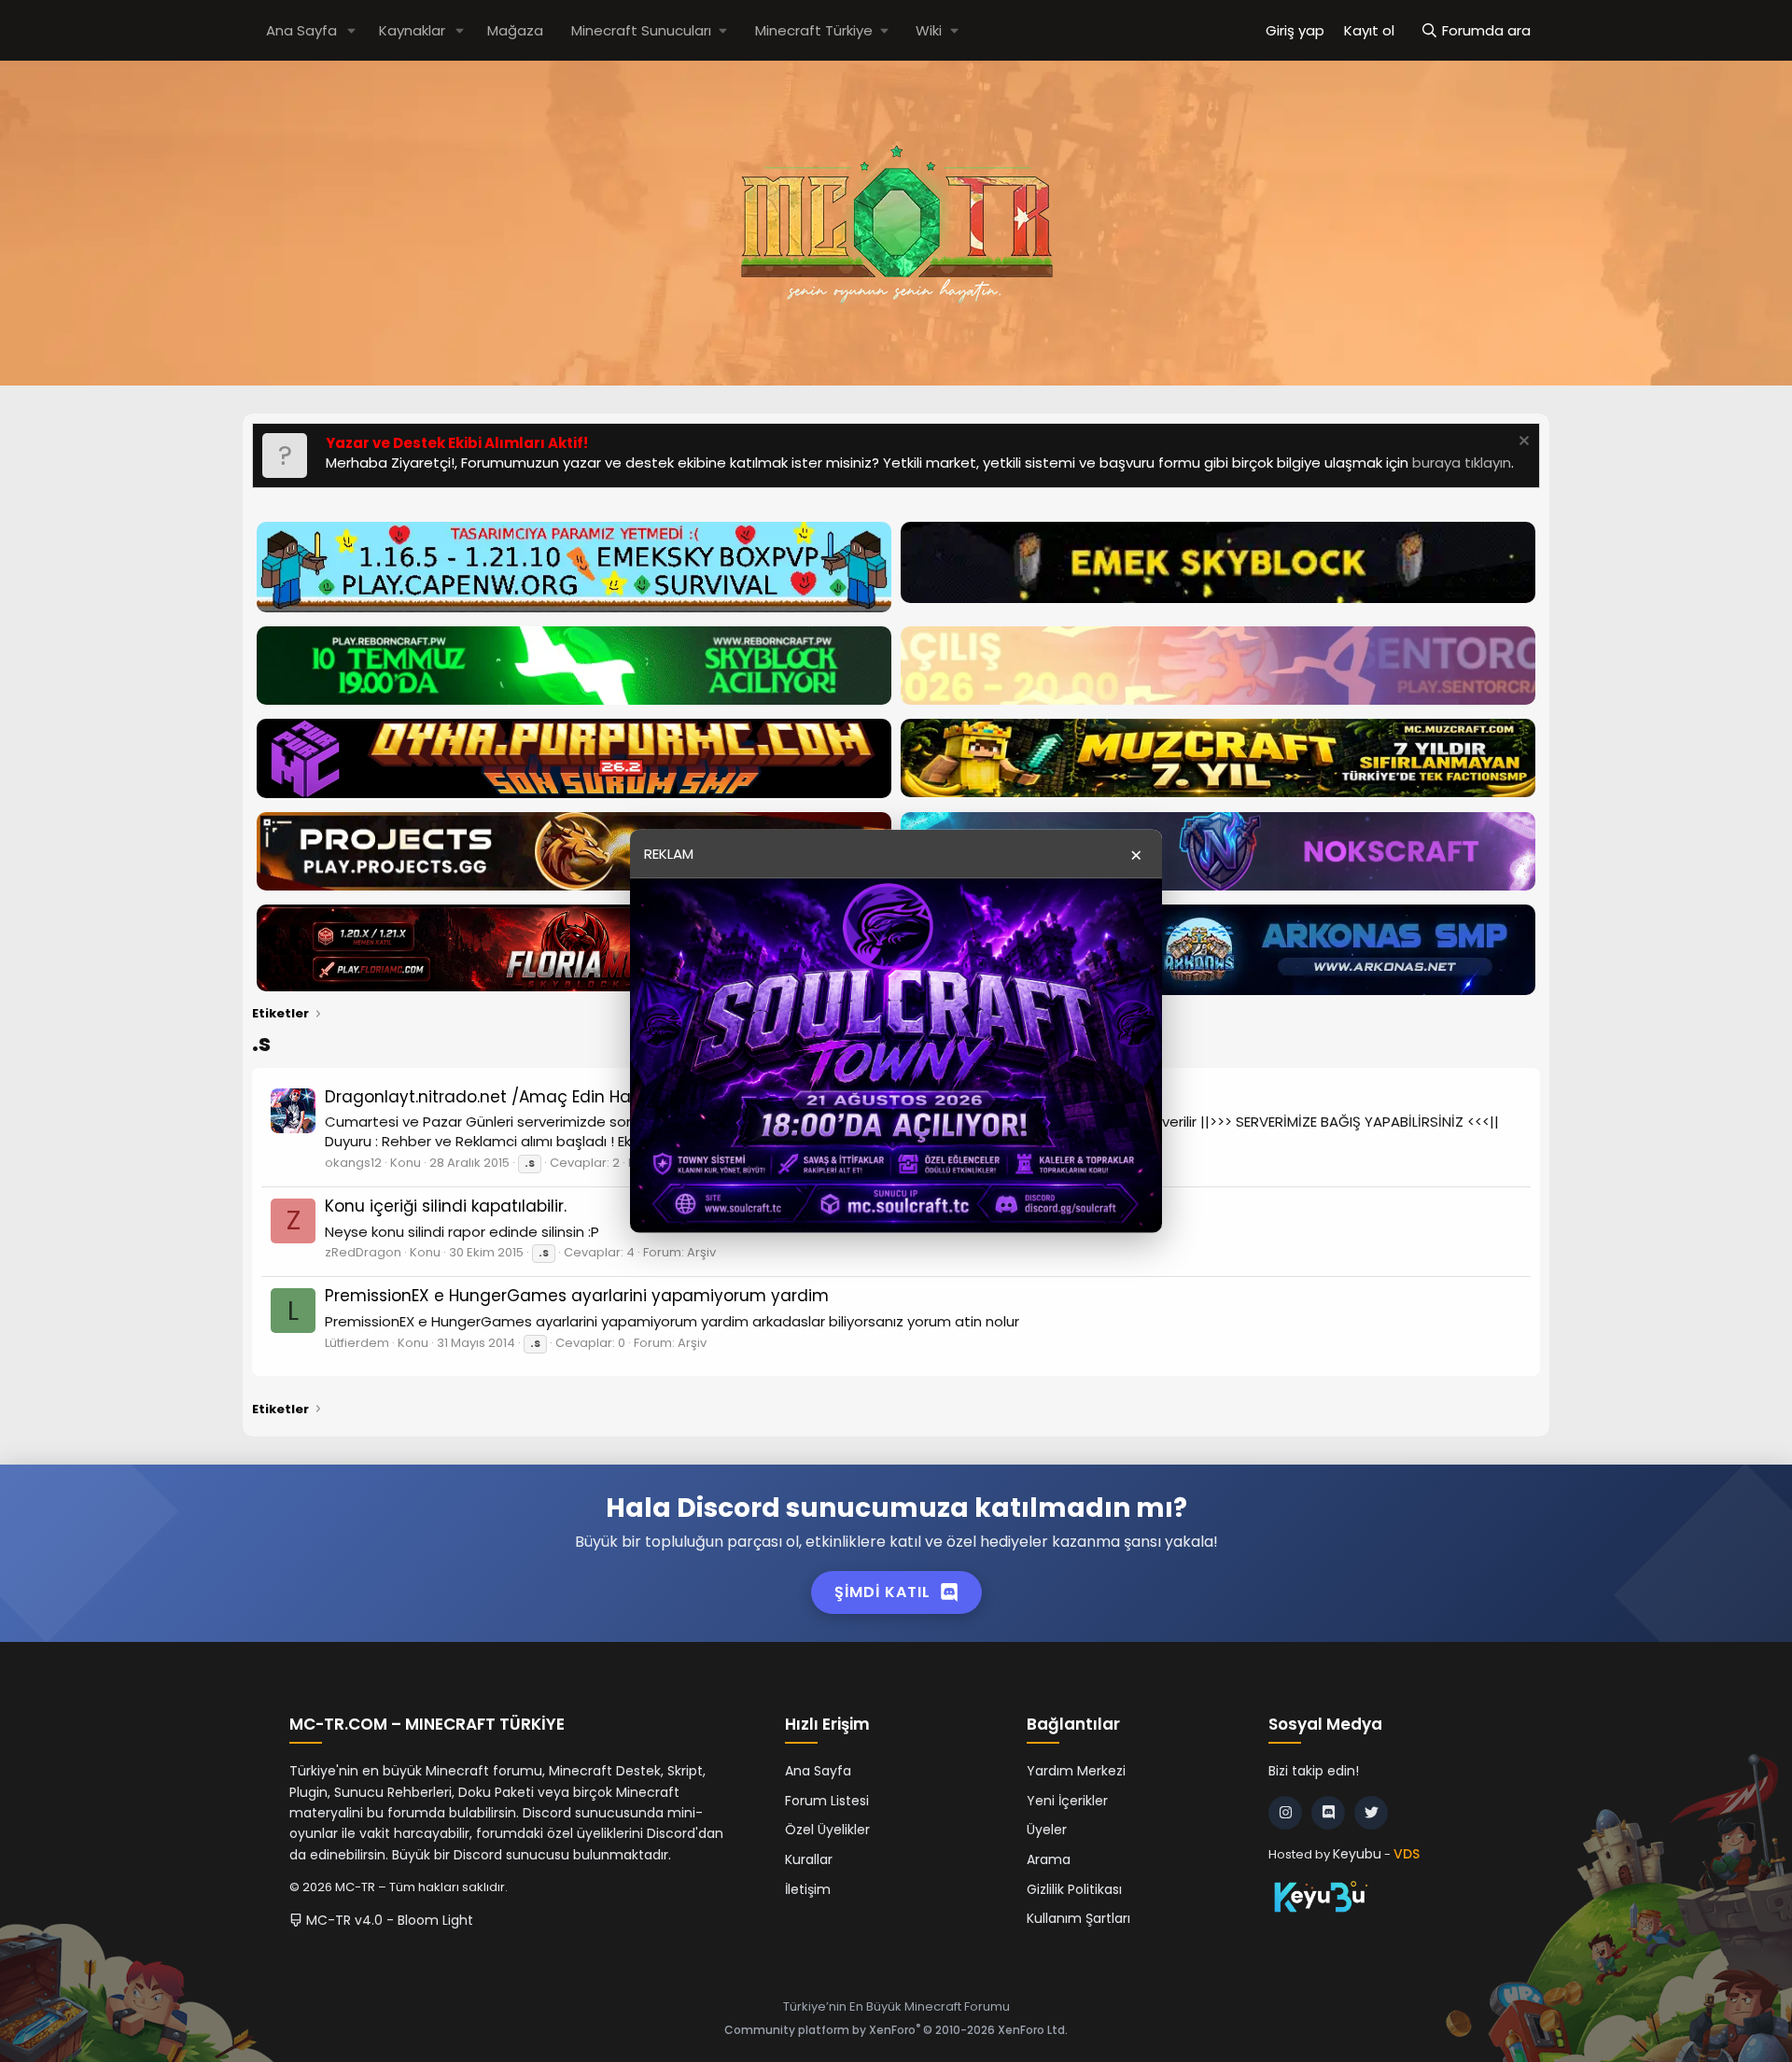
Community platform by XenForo (896, 2030)
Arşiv (701, 1252)
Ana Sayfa (301, 30)
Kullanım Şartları (1078, 1918)
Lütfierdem (357, 1343)
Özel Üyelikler (827, 1830)
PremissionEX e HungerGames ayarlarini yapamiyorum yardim (577, 1296)
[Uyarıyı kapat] (1522, 443)
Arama (1049, 1859)
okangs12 (353, 1163)
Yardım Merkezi (1076, 1771)
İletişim (808, 1889)
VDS (1407, 1854)
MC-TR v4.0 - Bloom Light (388, 1920)
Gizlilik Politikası (1074, 1889)
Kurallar (809, 1859)
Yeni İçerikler (1067, 1801)
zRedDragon (363, 1252)
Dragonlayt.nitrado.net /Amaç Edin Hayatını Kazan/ (531, 1097)
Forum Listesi (827, 1801)
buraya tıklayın (1462, 463)
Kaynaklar (412, 30)
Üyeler (1047, 1830)
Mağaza (515, 30)
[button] (352, 30)
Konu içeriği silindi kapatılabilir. (446, 1206)
